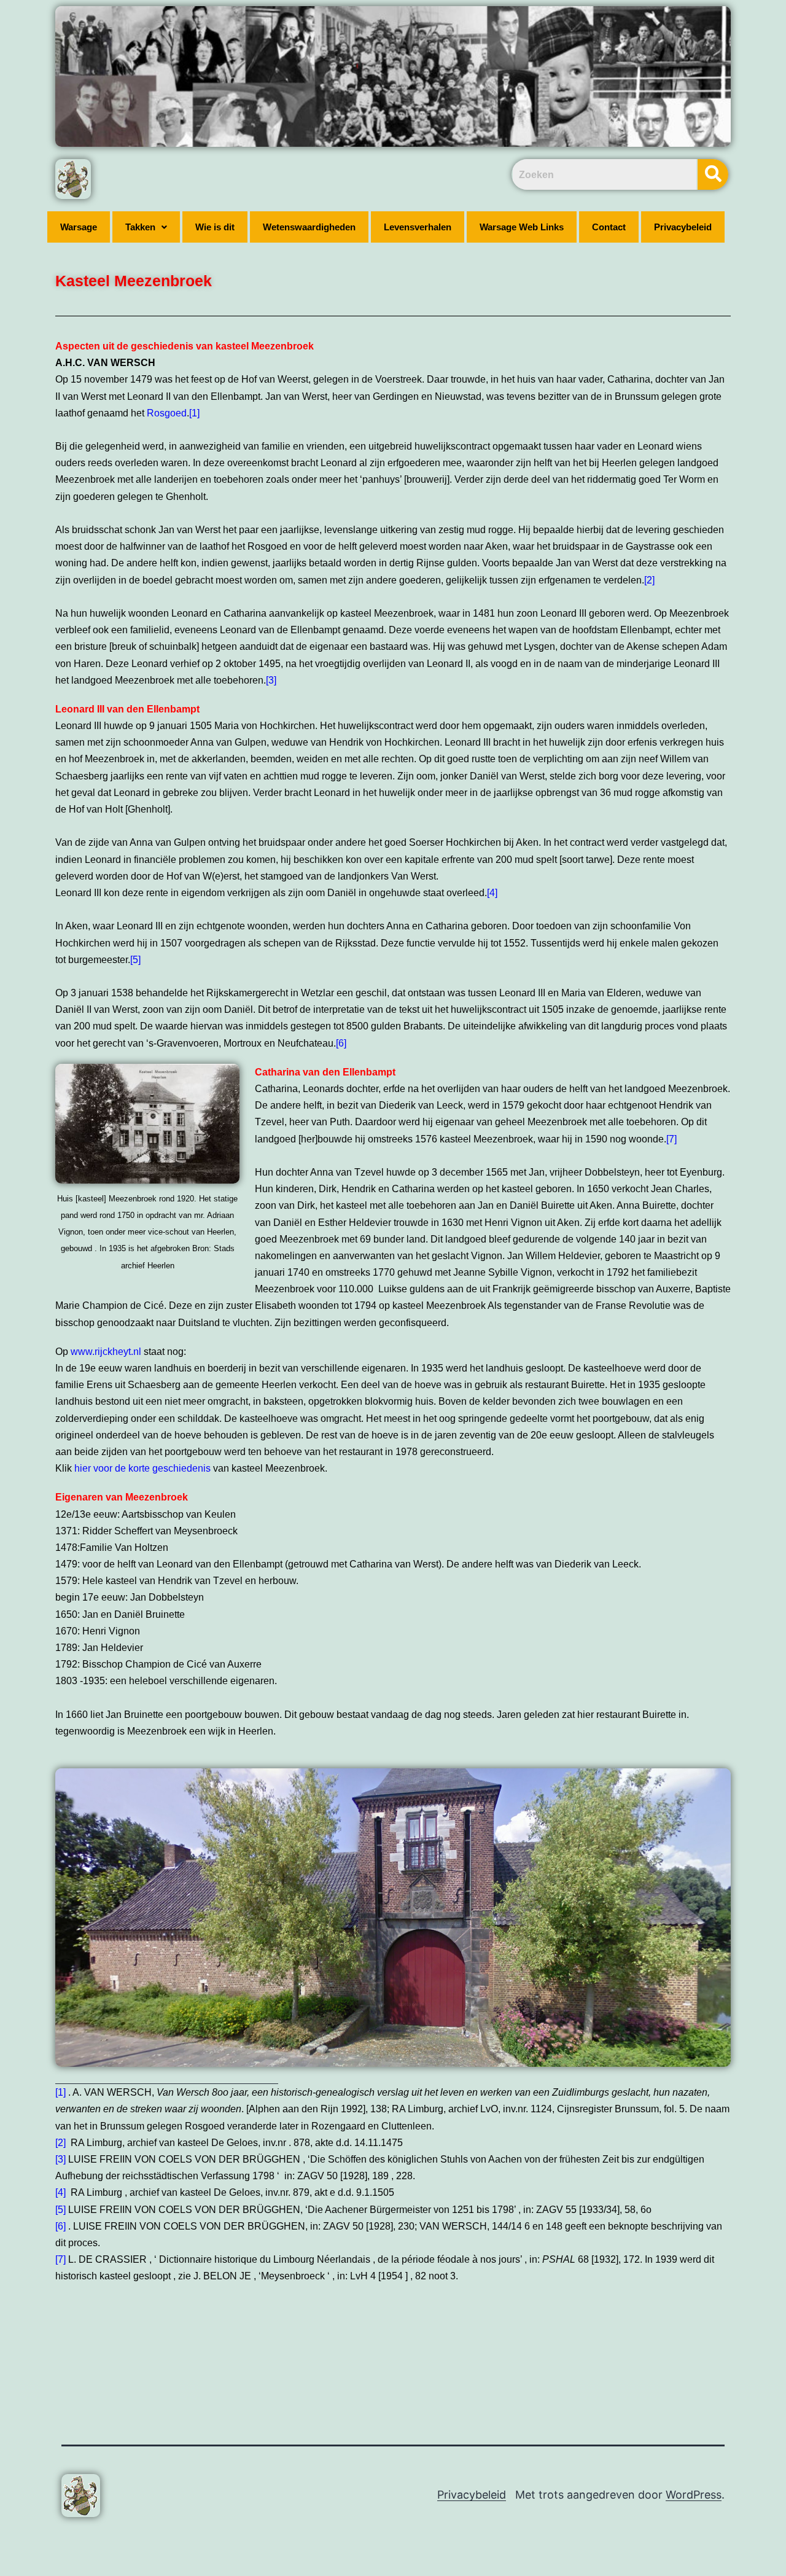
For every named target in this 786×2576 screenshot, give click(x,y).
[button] (146, 227)
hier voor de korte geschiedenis (142, 1468)
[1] (194, 413)
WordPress (694, 2495)
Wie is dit (215, 227)
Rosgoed (167, 413)
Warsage (79, 227)
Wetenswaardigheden (309, 227)
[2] (649, 580)
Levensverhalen (418, 227)
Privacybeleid (683, 227)
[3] (271, 680)
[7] (671, 1139)
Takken (140, 227)
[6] (341, 1043)
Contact (609, 227)
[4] (492, 893)
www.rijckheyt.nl (107, 1352)
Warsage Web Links (522, 227)
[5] (135, 960)
